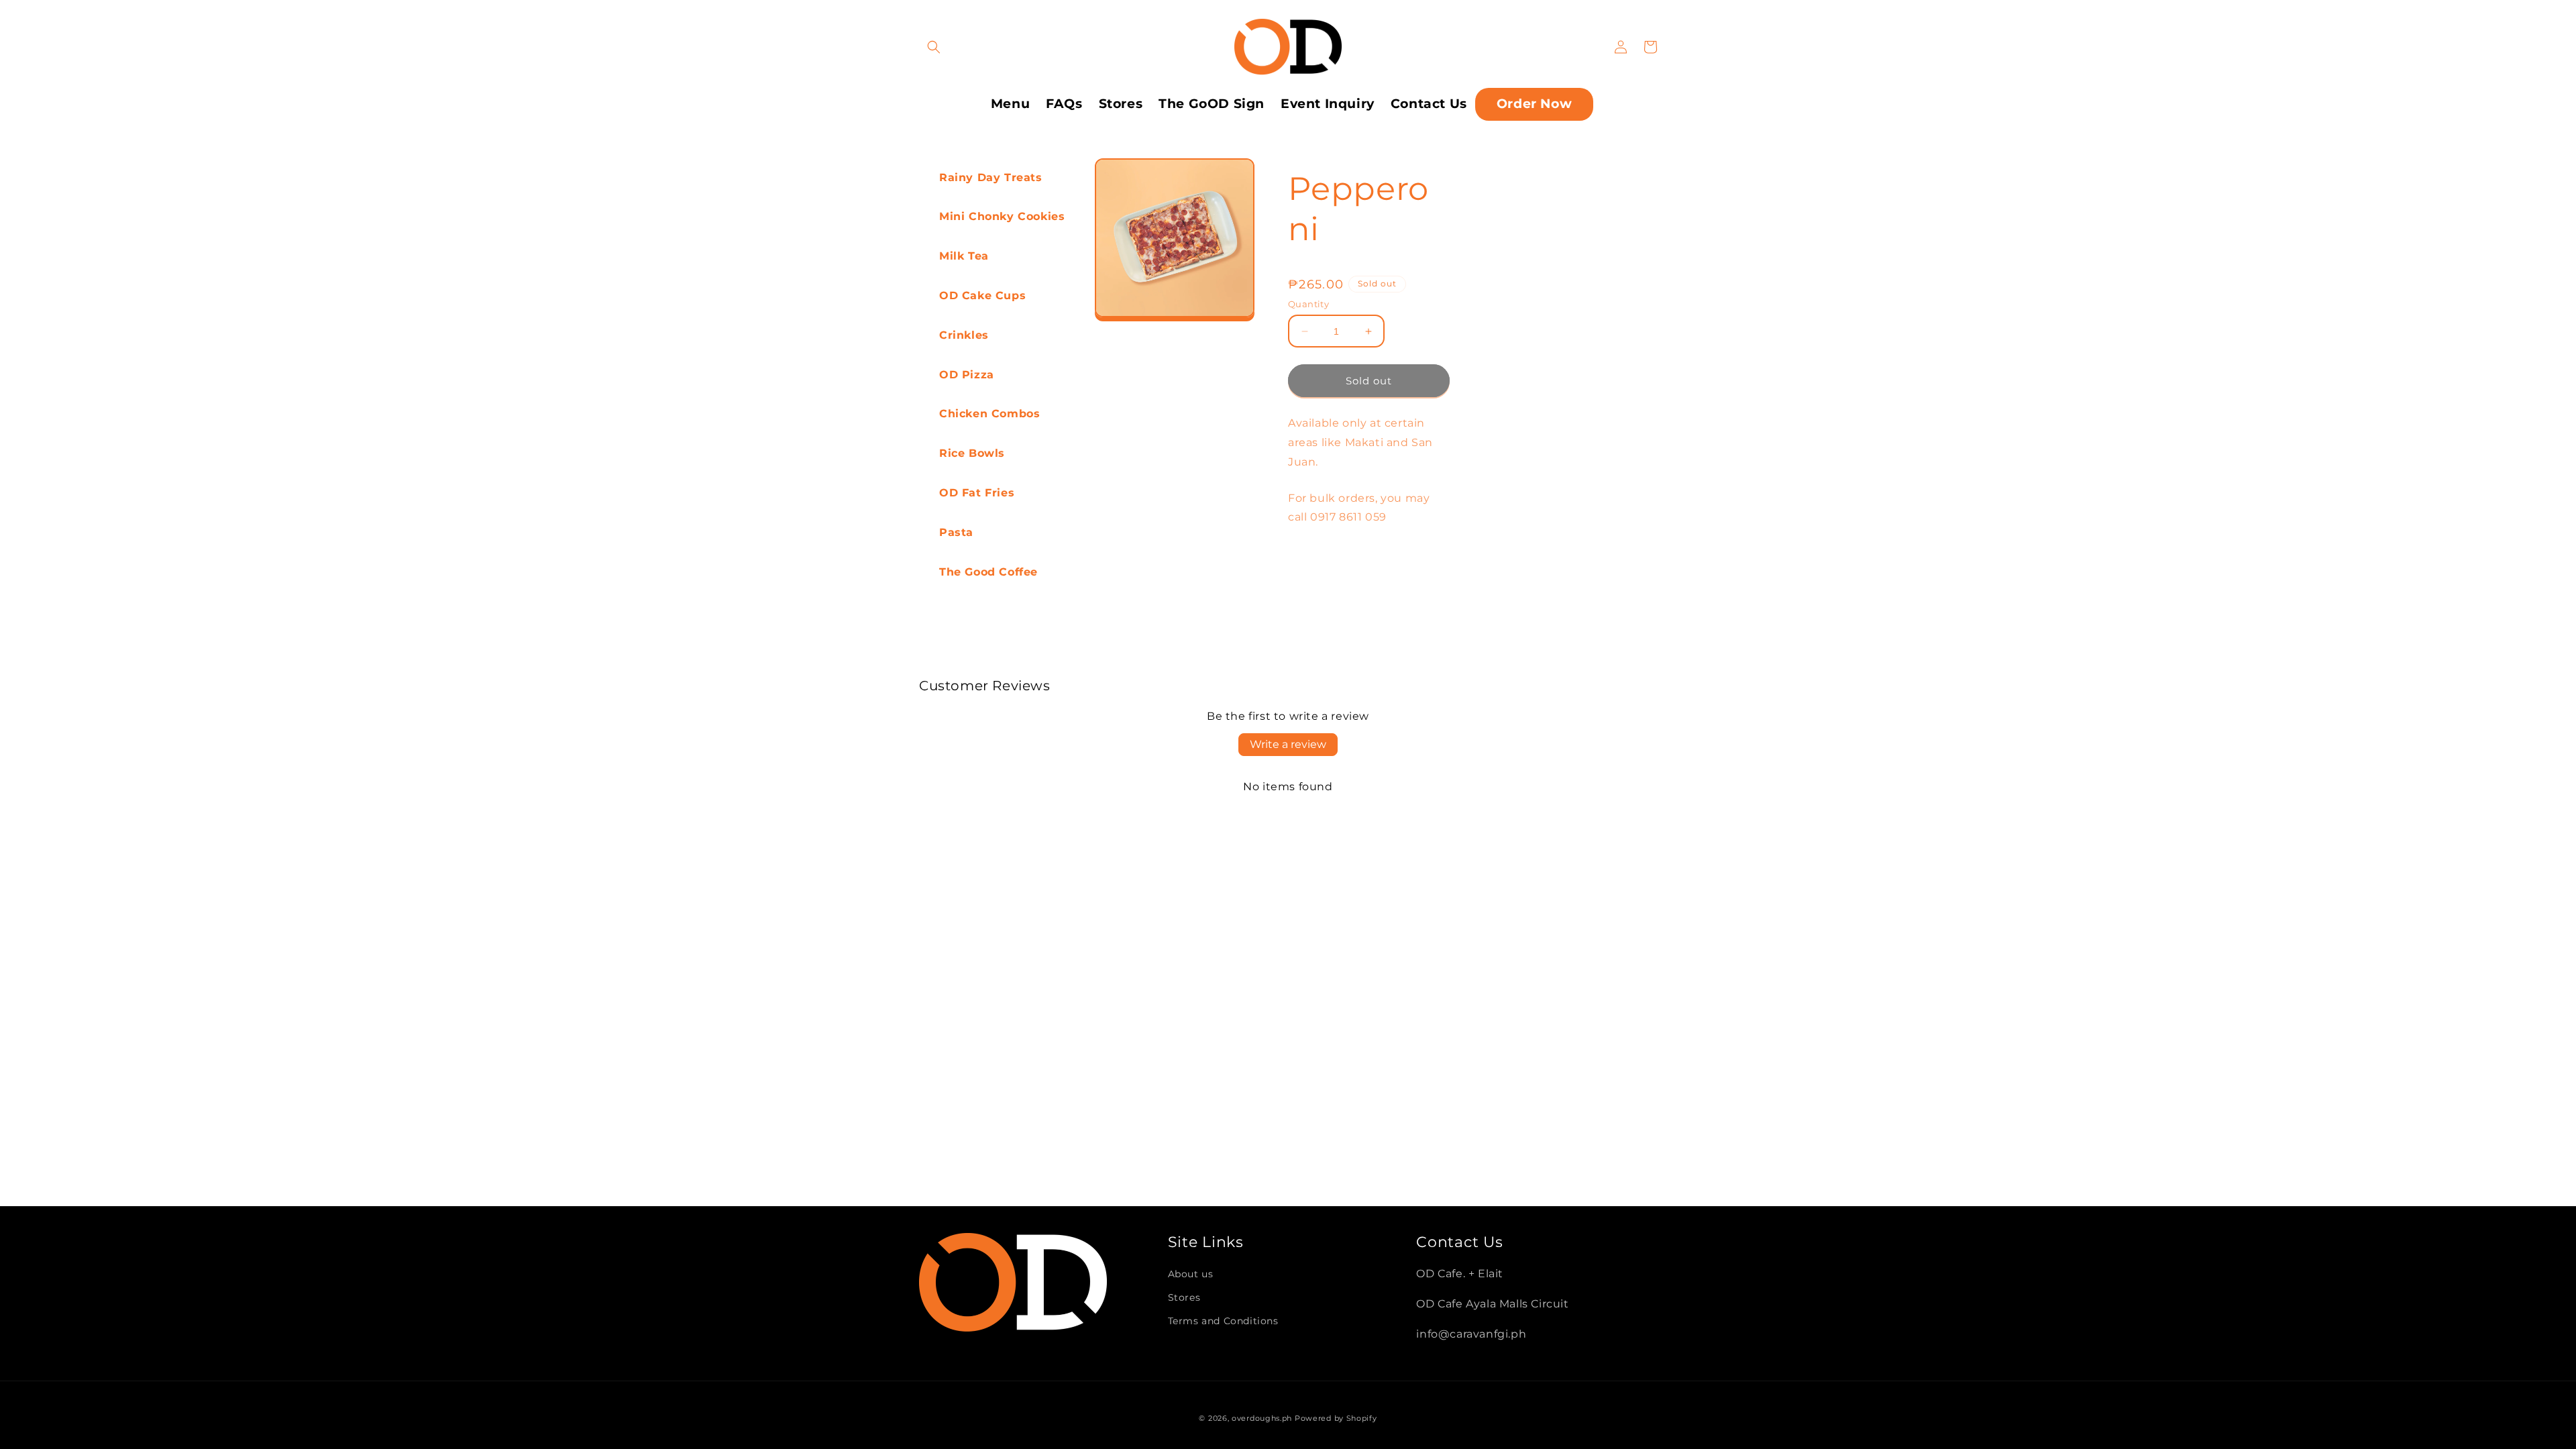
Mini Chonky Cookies (1002, 216)
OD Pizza (967, 375)
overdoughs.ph (1262, 1418)
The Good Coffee (988, 572)
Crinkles (964, 335)
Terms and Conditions (1223, 1321)
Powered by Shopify (1336, 1418)
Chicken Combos (989, 414)
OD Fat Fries (977, 493)
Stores (1184, 1297)
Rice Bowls (972, 453)
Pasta (956, 532)
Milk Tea (964, 256)
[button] (934, 47)
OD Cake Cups (982, 296)
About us (1191, 1274)
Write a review (1288, 744)
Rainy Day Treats (991, 177)
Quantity (1308, 304)
